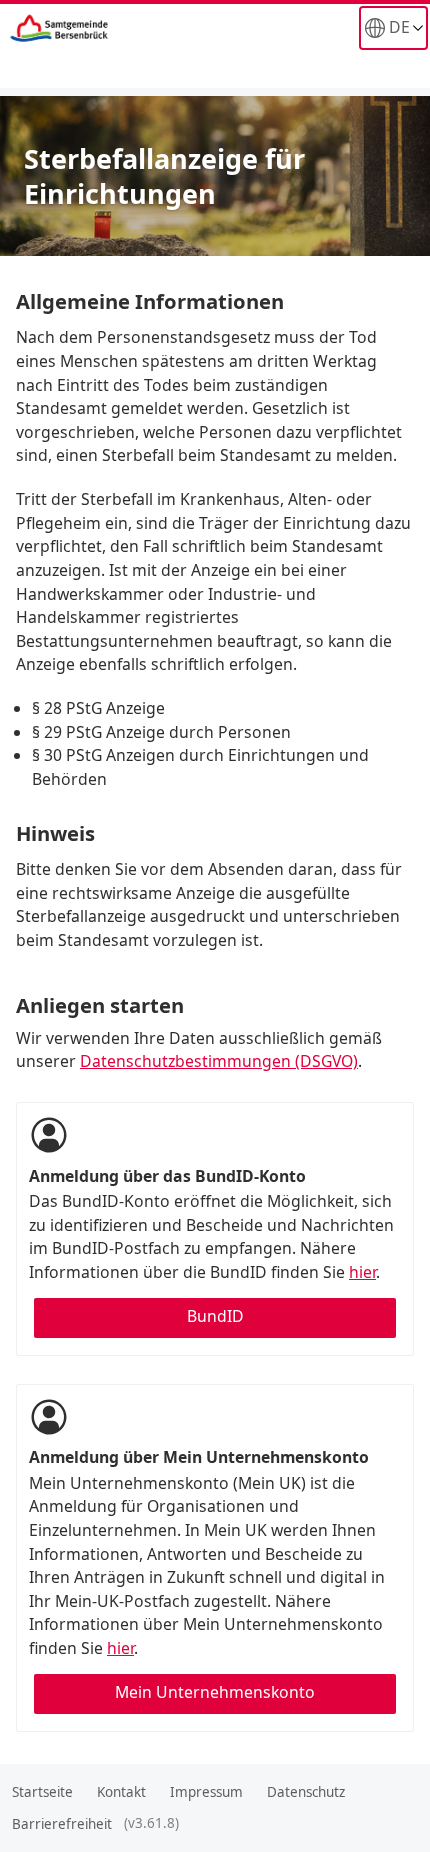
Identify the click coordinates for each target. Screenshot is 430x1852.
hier (362, 1272)
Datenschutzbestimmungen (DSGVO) (219, 1061)
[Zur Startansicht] (111, 28)
